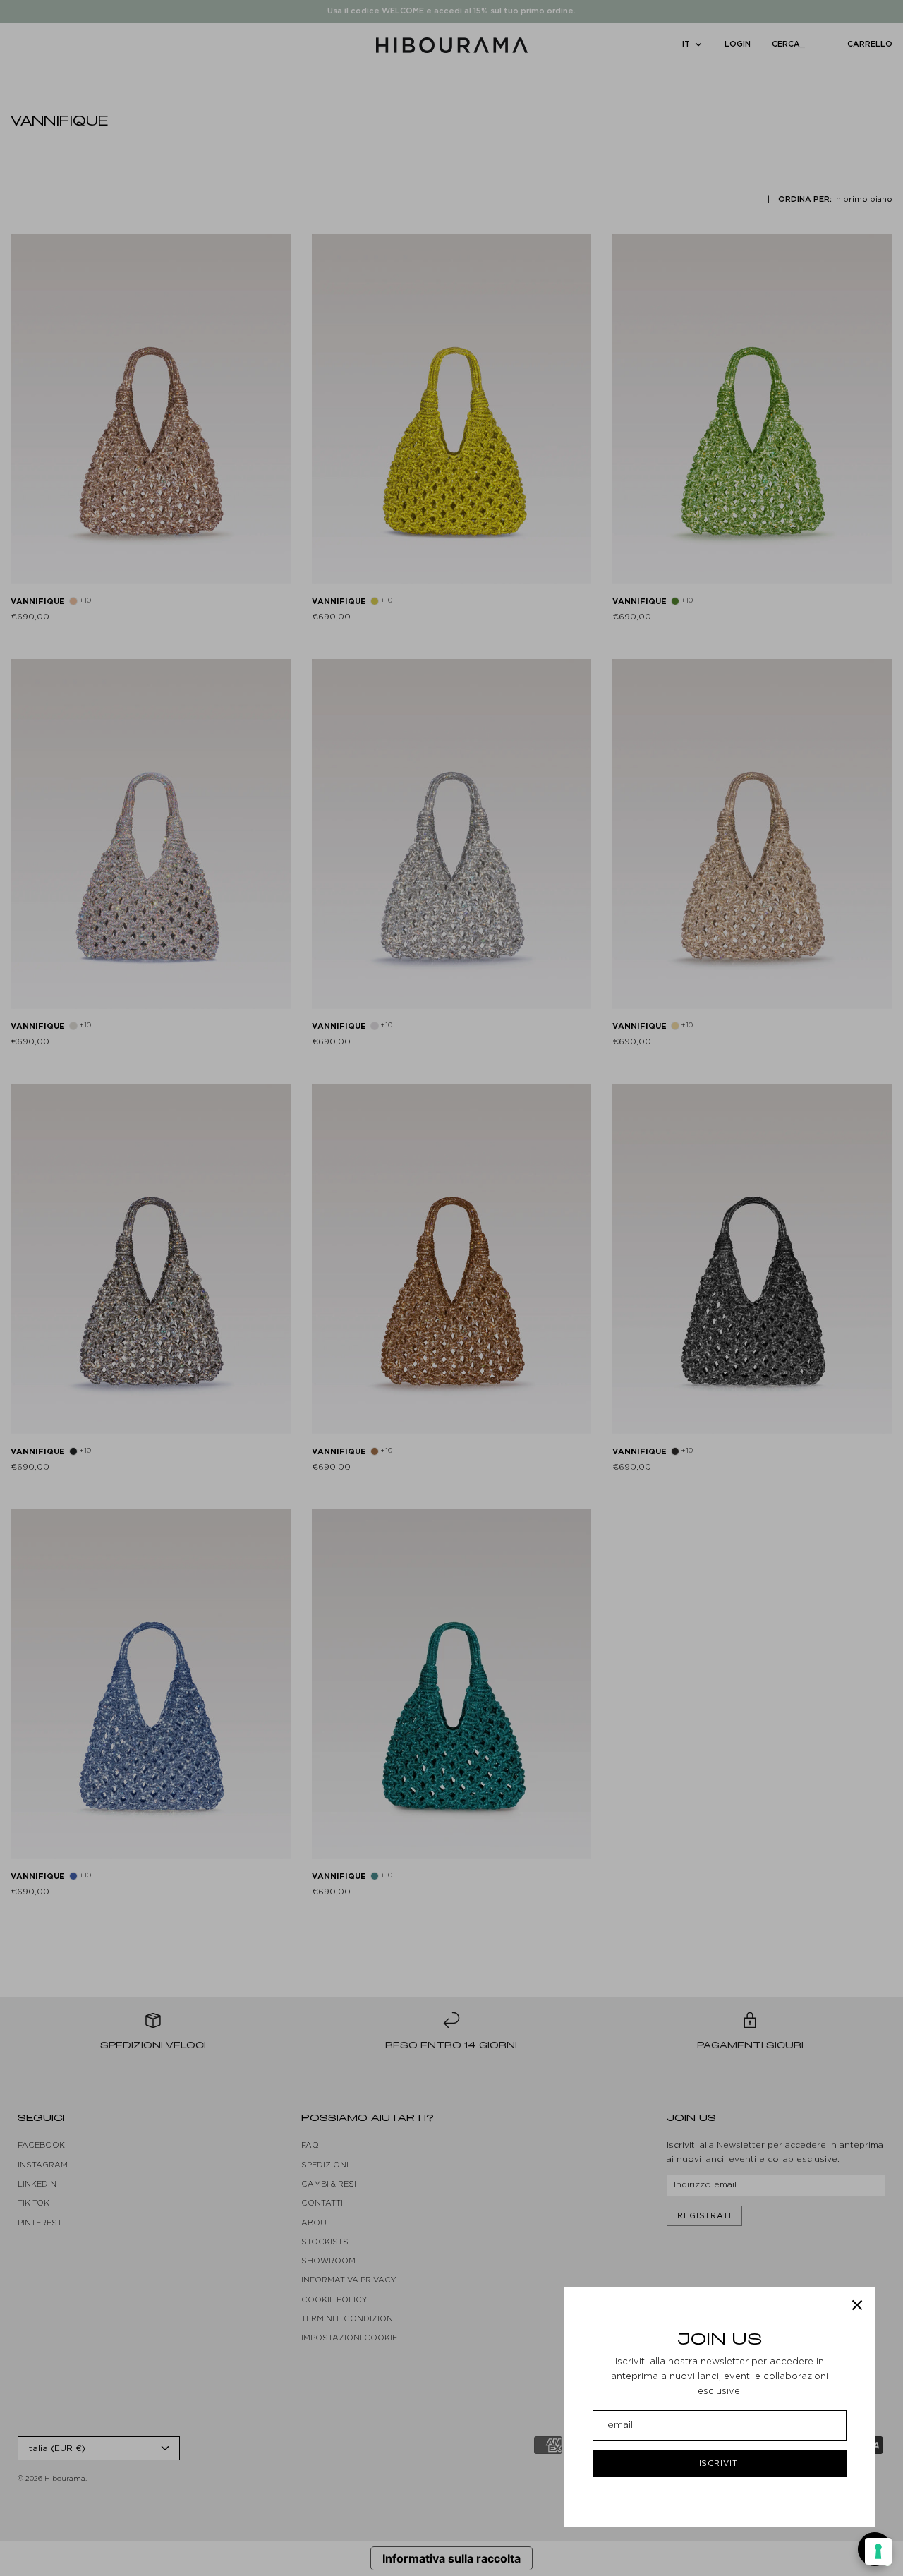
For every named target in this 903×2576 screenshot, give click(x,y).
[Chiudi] (857, 2305)
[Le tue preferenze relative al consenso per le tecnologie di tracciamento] (878, 2551)
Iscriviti (720, 2463)
